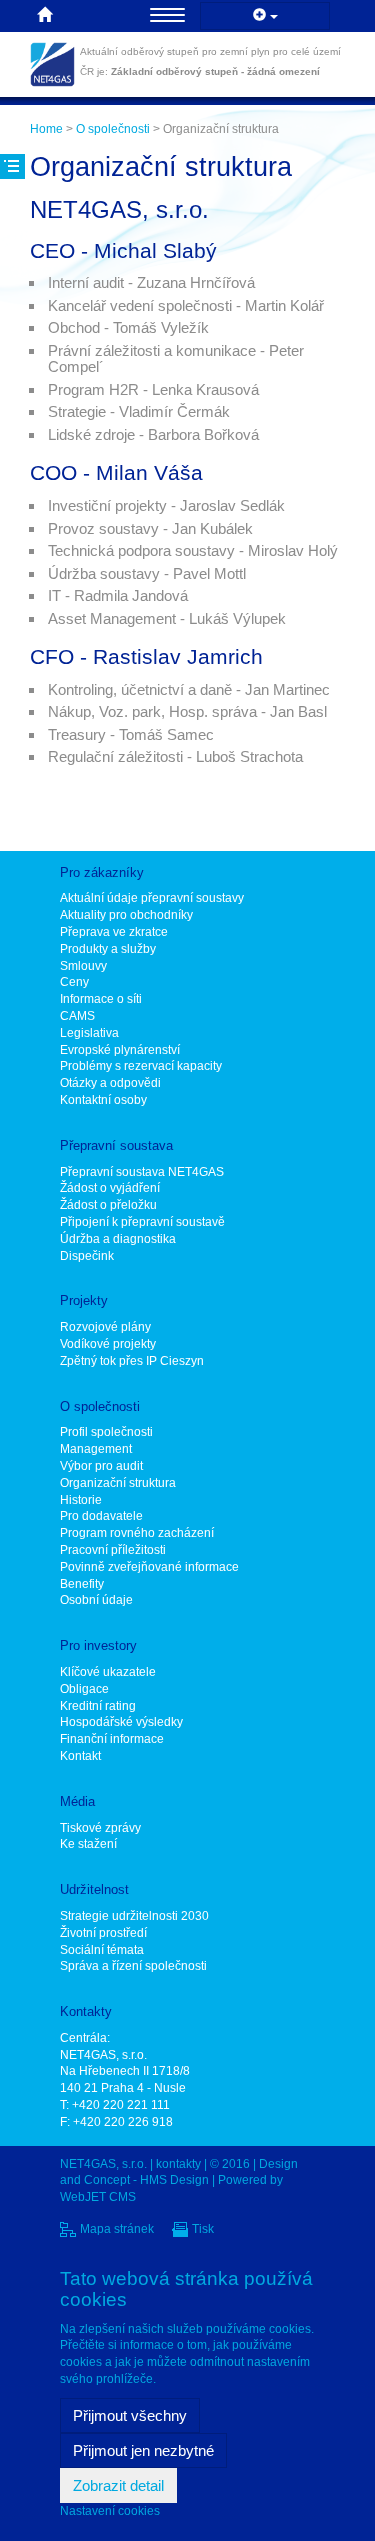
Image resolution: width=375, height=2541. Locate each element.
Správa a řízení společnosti (133, 1966)
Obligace (84, 1689)
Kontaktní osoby (103, 1100)
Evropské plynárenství (120, 1050)
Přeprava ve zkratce (114, 932)
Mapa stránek (117, 2229)
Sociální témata (102, 1950)
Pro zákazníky (102, 872)
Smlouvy (83, 966)
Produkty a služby (108, 949)
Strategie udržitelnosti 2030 (134, 1916)
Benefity (82, 1584)
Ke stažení (88, 1844)
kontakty (178, 2164)
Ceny (74, 982)
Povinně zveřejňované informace (149, 1567)
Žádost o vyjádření (110, 1188)
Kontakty (86, 2011)
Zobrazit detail (118, 2485)
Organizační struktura (118, 1483)
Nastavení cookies (110, 2511)
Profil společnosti (106, 1432)
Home (46, 129)
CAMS (77, 1016)
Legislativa (89, 1033)
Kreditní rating (98, 1706)
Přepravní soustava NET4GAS (142, 1172)
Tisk (203, 2229)
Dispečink (87, 1256)
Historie (81, 1500)
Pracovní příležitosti (113, 1550)
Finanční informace (112, 1739)
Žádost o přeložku (108, 1205)
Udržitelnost (94, 1889)
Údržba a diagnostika (118, 1239)
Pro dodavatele (101, 1516)
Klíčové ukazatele (108, 1672)
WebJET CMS (98, 2197)
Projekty (84, 1300)
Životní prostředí (103, 1933)
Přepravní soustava (116, 1145)
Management (96, 1449)
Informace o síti (101, 999)
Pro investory (98, 1645)
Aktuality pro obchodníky (126, 915)
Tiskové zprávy (100, 1828)
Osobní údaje (96, 1600)
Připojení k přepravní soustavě (142, 1222)
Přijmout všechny (130, 2415)
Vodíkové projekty (108, 1344)
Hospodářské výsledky (121, 1722)
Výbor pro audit (101, 1466)
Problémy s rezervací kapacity (141, 1066)
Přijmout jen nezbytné (143, 2450)
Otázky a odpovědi (110, 1083)
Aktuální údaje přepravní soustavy (152, 898)
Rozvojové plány (105, 1327)
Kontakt (80, 1756)
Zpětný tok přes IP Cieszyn (132, 1361)
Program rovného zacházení (137, 1533)
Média (77, 1801)
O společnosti (113, 129)
